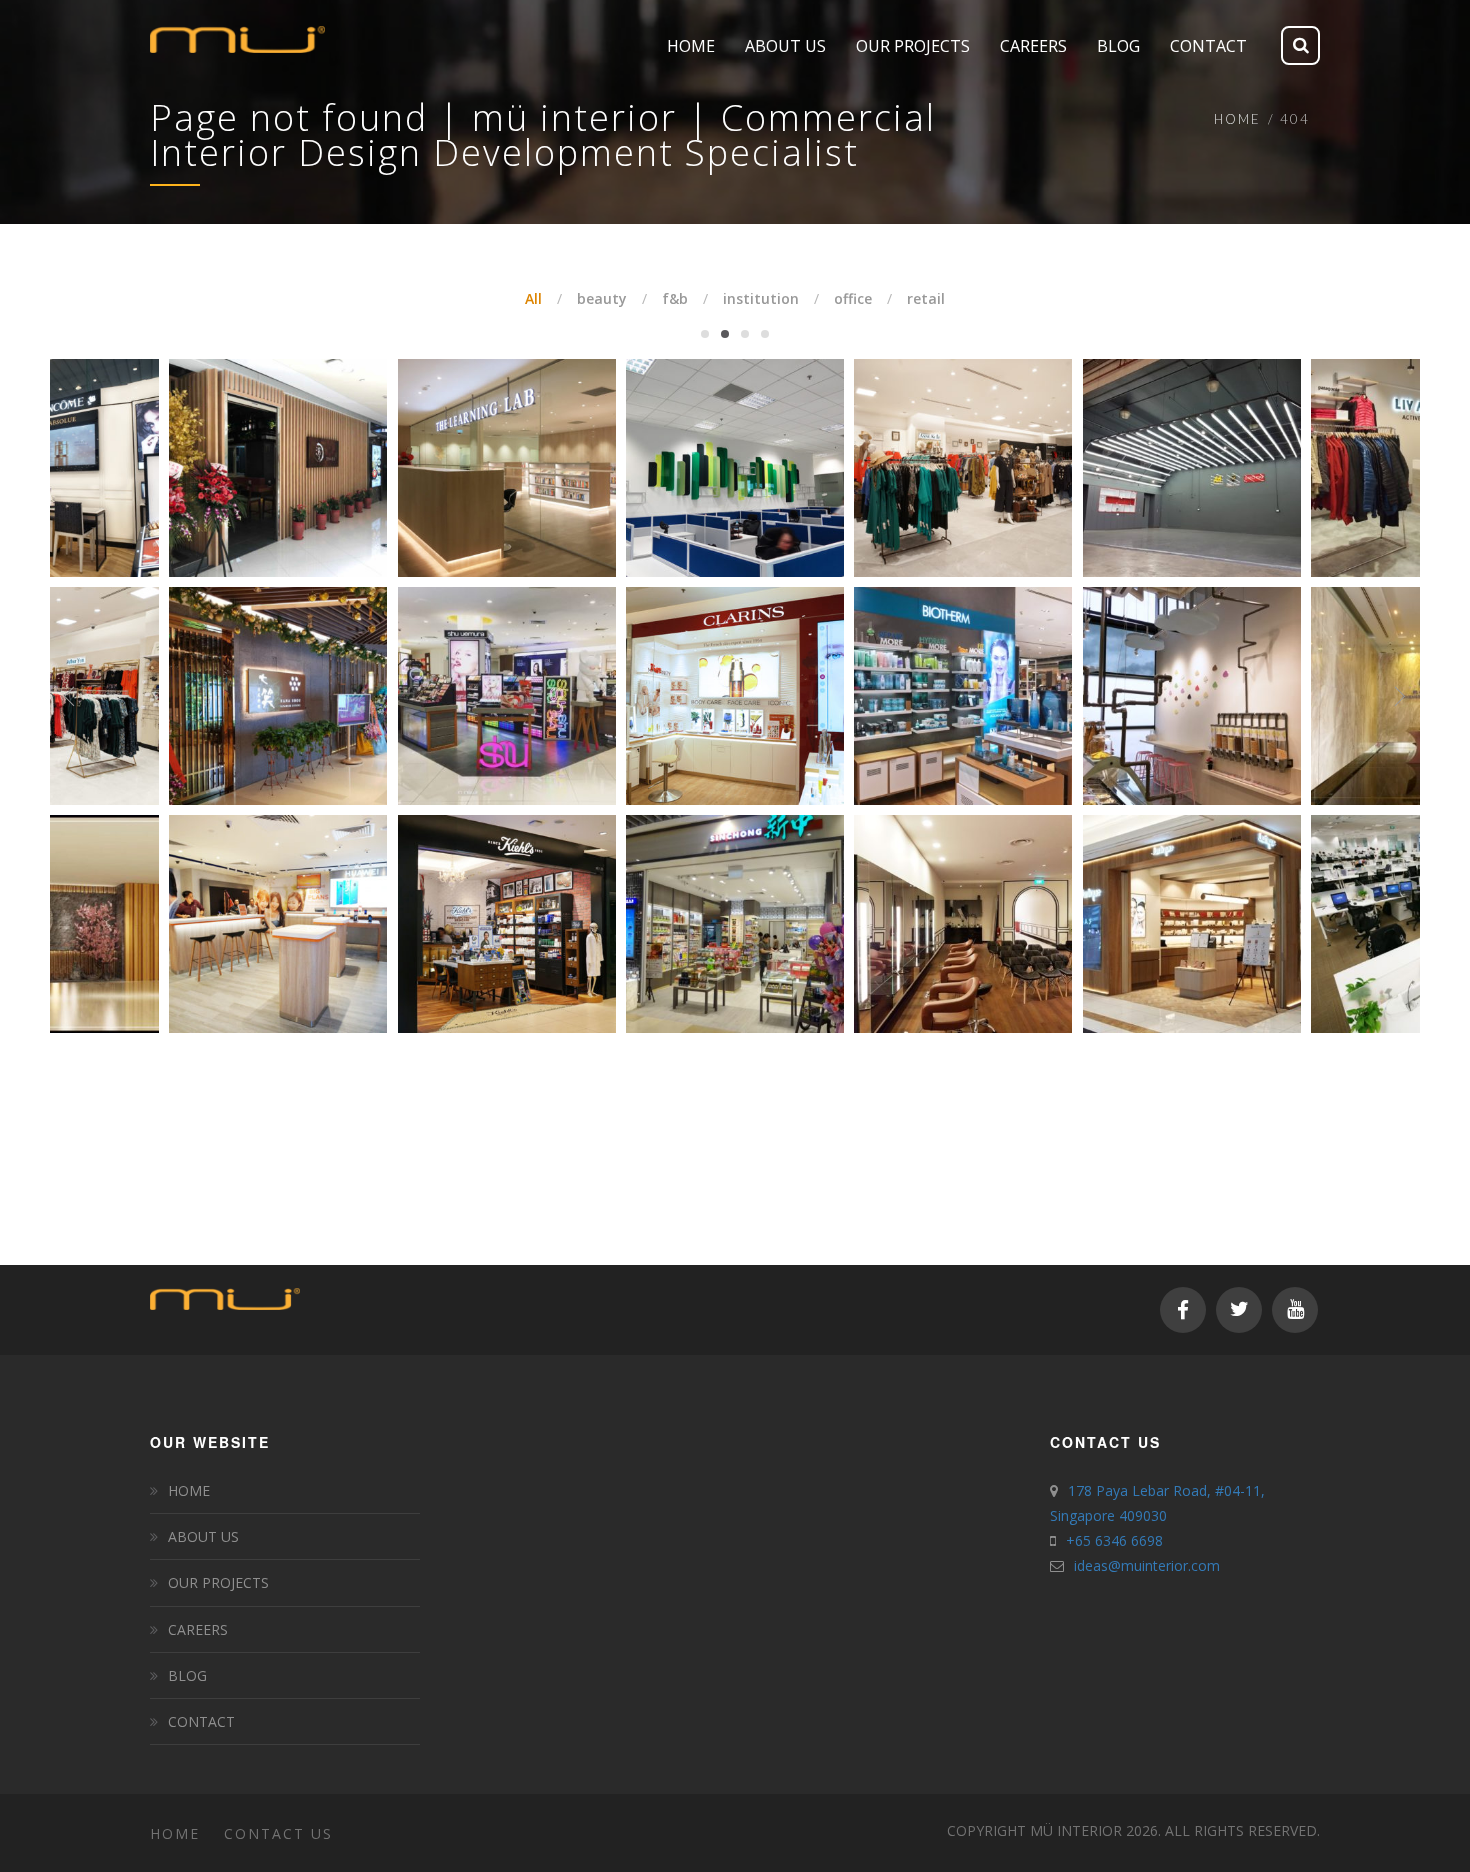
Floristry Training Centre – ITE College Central (477, 876)
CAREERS (198, 1629)
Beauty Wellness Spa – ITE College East (706, 648)
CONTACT (201, 1721)
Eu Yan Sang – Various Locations (934, 648)
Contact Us (278, 1833)
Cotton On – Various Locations (477, 648)
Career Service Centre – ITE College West (706, 876)
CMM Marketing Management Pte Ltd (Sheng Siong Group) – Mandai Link (249, 648)
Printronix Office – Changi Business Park (1162, 648)
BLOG (187, 1675)
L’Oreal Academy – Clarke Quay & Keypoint (1162, 411)
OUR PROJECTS (218, 1582)
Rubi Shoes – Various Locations (934, 876)
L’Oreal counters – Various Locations (706, 420)
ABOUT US (203, 1536)
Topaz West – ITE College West (1391, 876)
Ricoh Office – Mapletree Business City (249, 876)
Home (1237, 119)
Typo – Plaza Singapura (1391, 420)
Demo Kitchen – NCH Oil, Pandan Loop (1162, 876)
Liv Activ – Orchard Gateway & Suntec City (249, 420)
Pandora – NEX (1391, 648)
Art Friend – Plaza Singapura (477, 420)
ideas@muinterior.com (1147, 1565)
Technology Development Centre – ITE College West (934, 420)
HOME (189, 1490)
